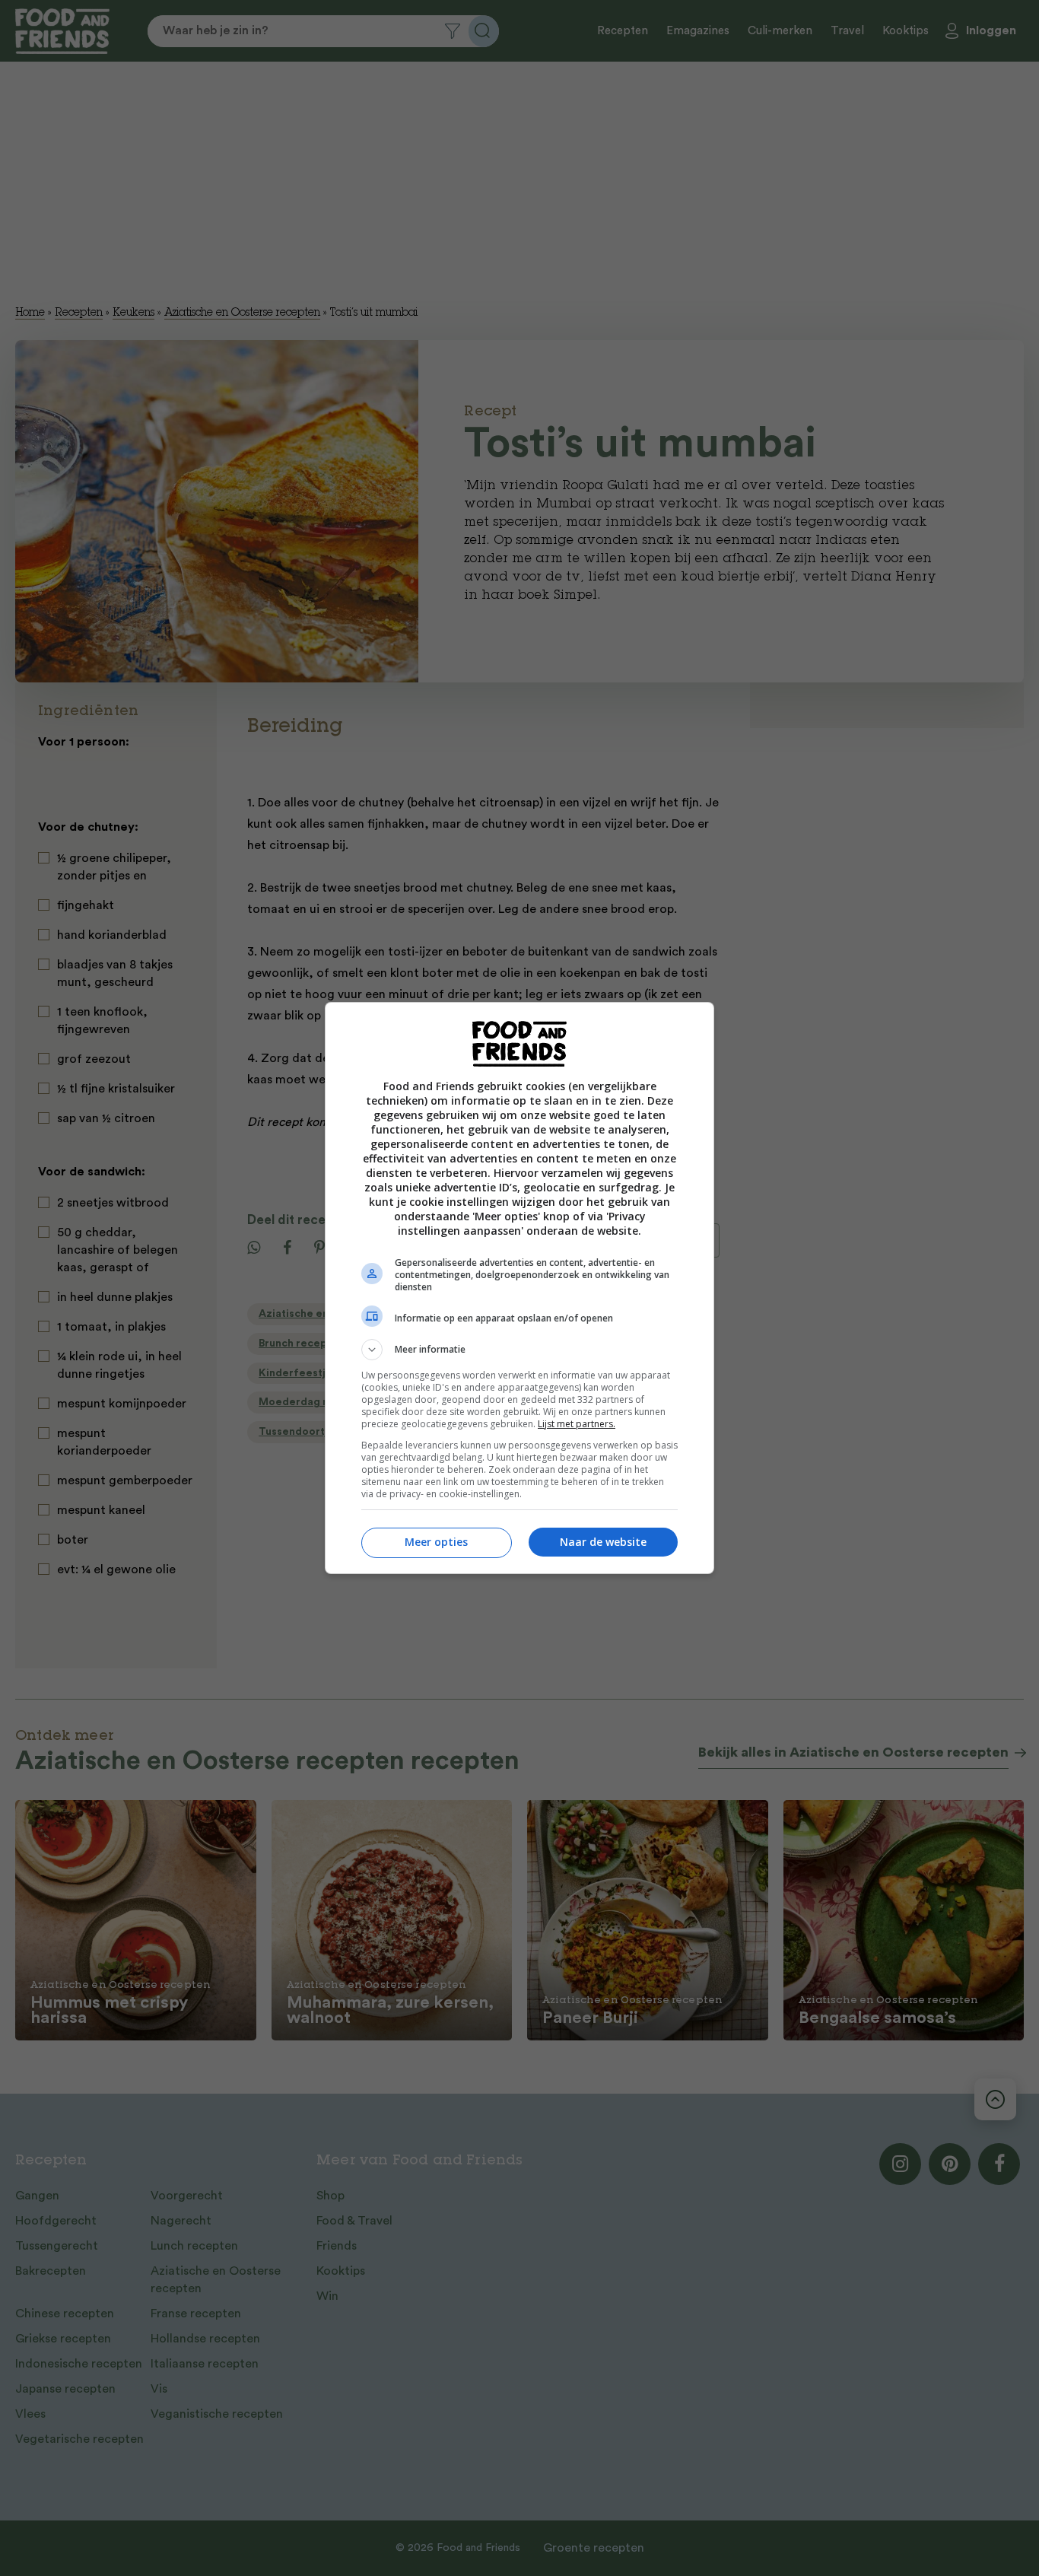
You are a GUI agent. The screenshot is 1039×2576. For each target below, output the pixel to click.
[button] (519, 1350)
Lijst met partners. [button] (577, 1424)
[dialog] (519, 1288)
